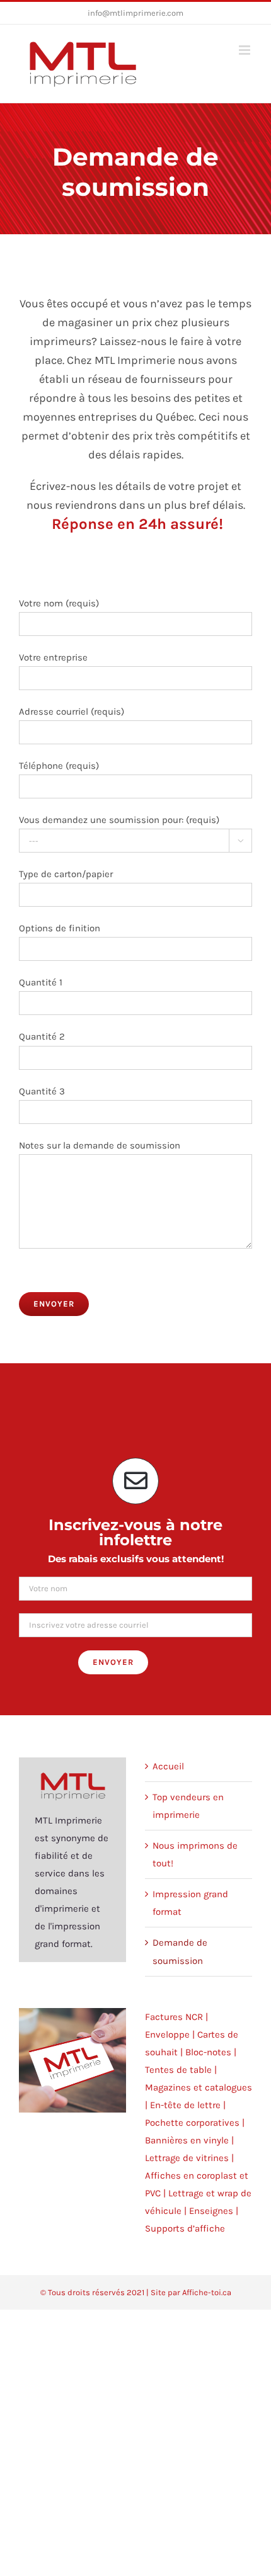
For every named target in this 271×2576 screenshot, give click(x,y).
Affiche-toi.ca (207, 2292)
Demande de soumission (180, 1951)
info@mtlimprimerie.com (135, 13)
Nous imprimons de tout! (195, 1854)
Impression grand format (190, 1903)
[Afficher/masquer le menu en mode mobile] (245, 50)
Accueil (168, 1766)
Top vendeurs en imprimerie (188, 1806)
